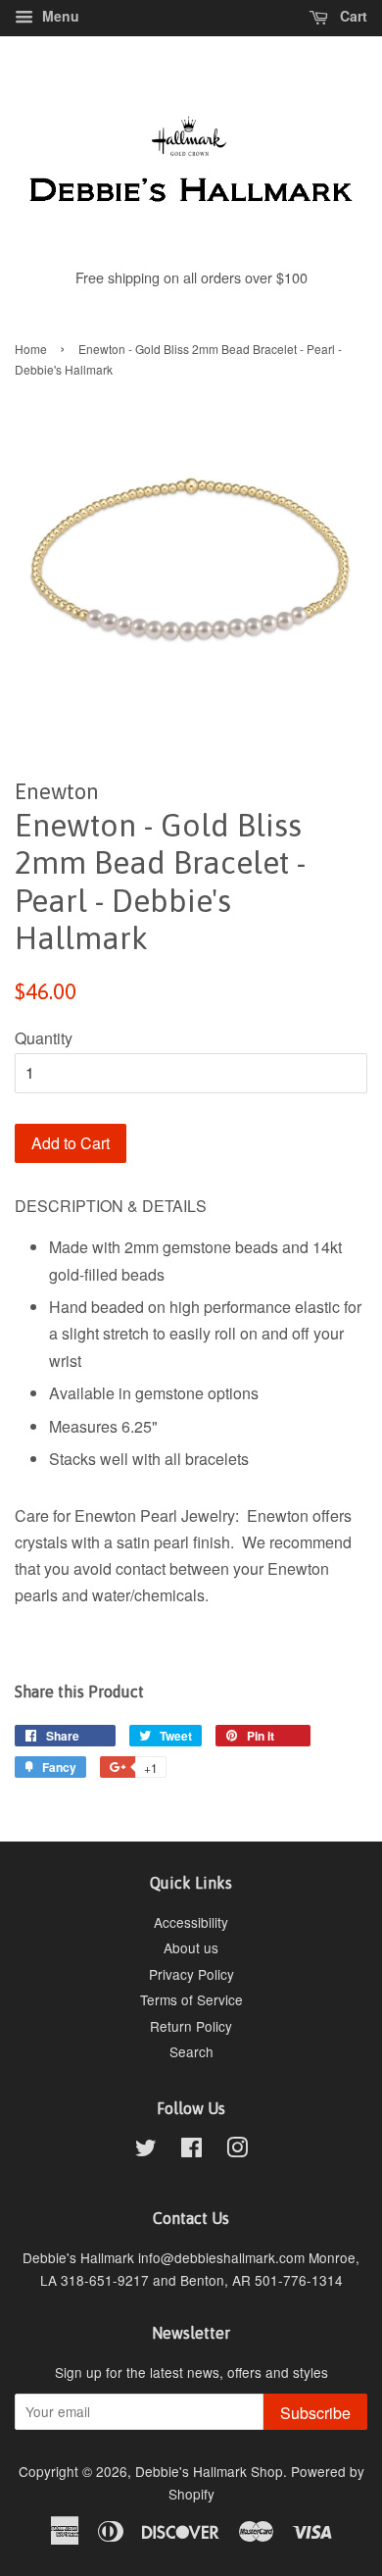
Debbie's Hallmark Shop (209, 2471)
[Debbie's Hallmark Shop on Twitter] (146, 2150)
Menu (59, 16)
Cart (352, 16)
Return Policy (191, 2026)
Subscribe (315, 2413)
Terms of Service (191, 1999)
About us (191, 1947)
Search (191, 2051)
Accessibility (191, 1922)
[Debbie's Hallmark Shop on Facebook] (191, 2150)
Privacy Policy (191, 1974)
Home (31, 349)
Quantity (44, 1038)
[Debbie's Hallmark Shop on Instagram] (237, 2150)
